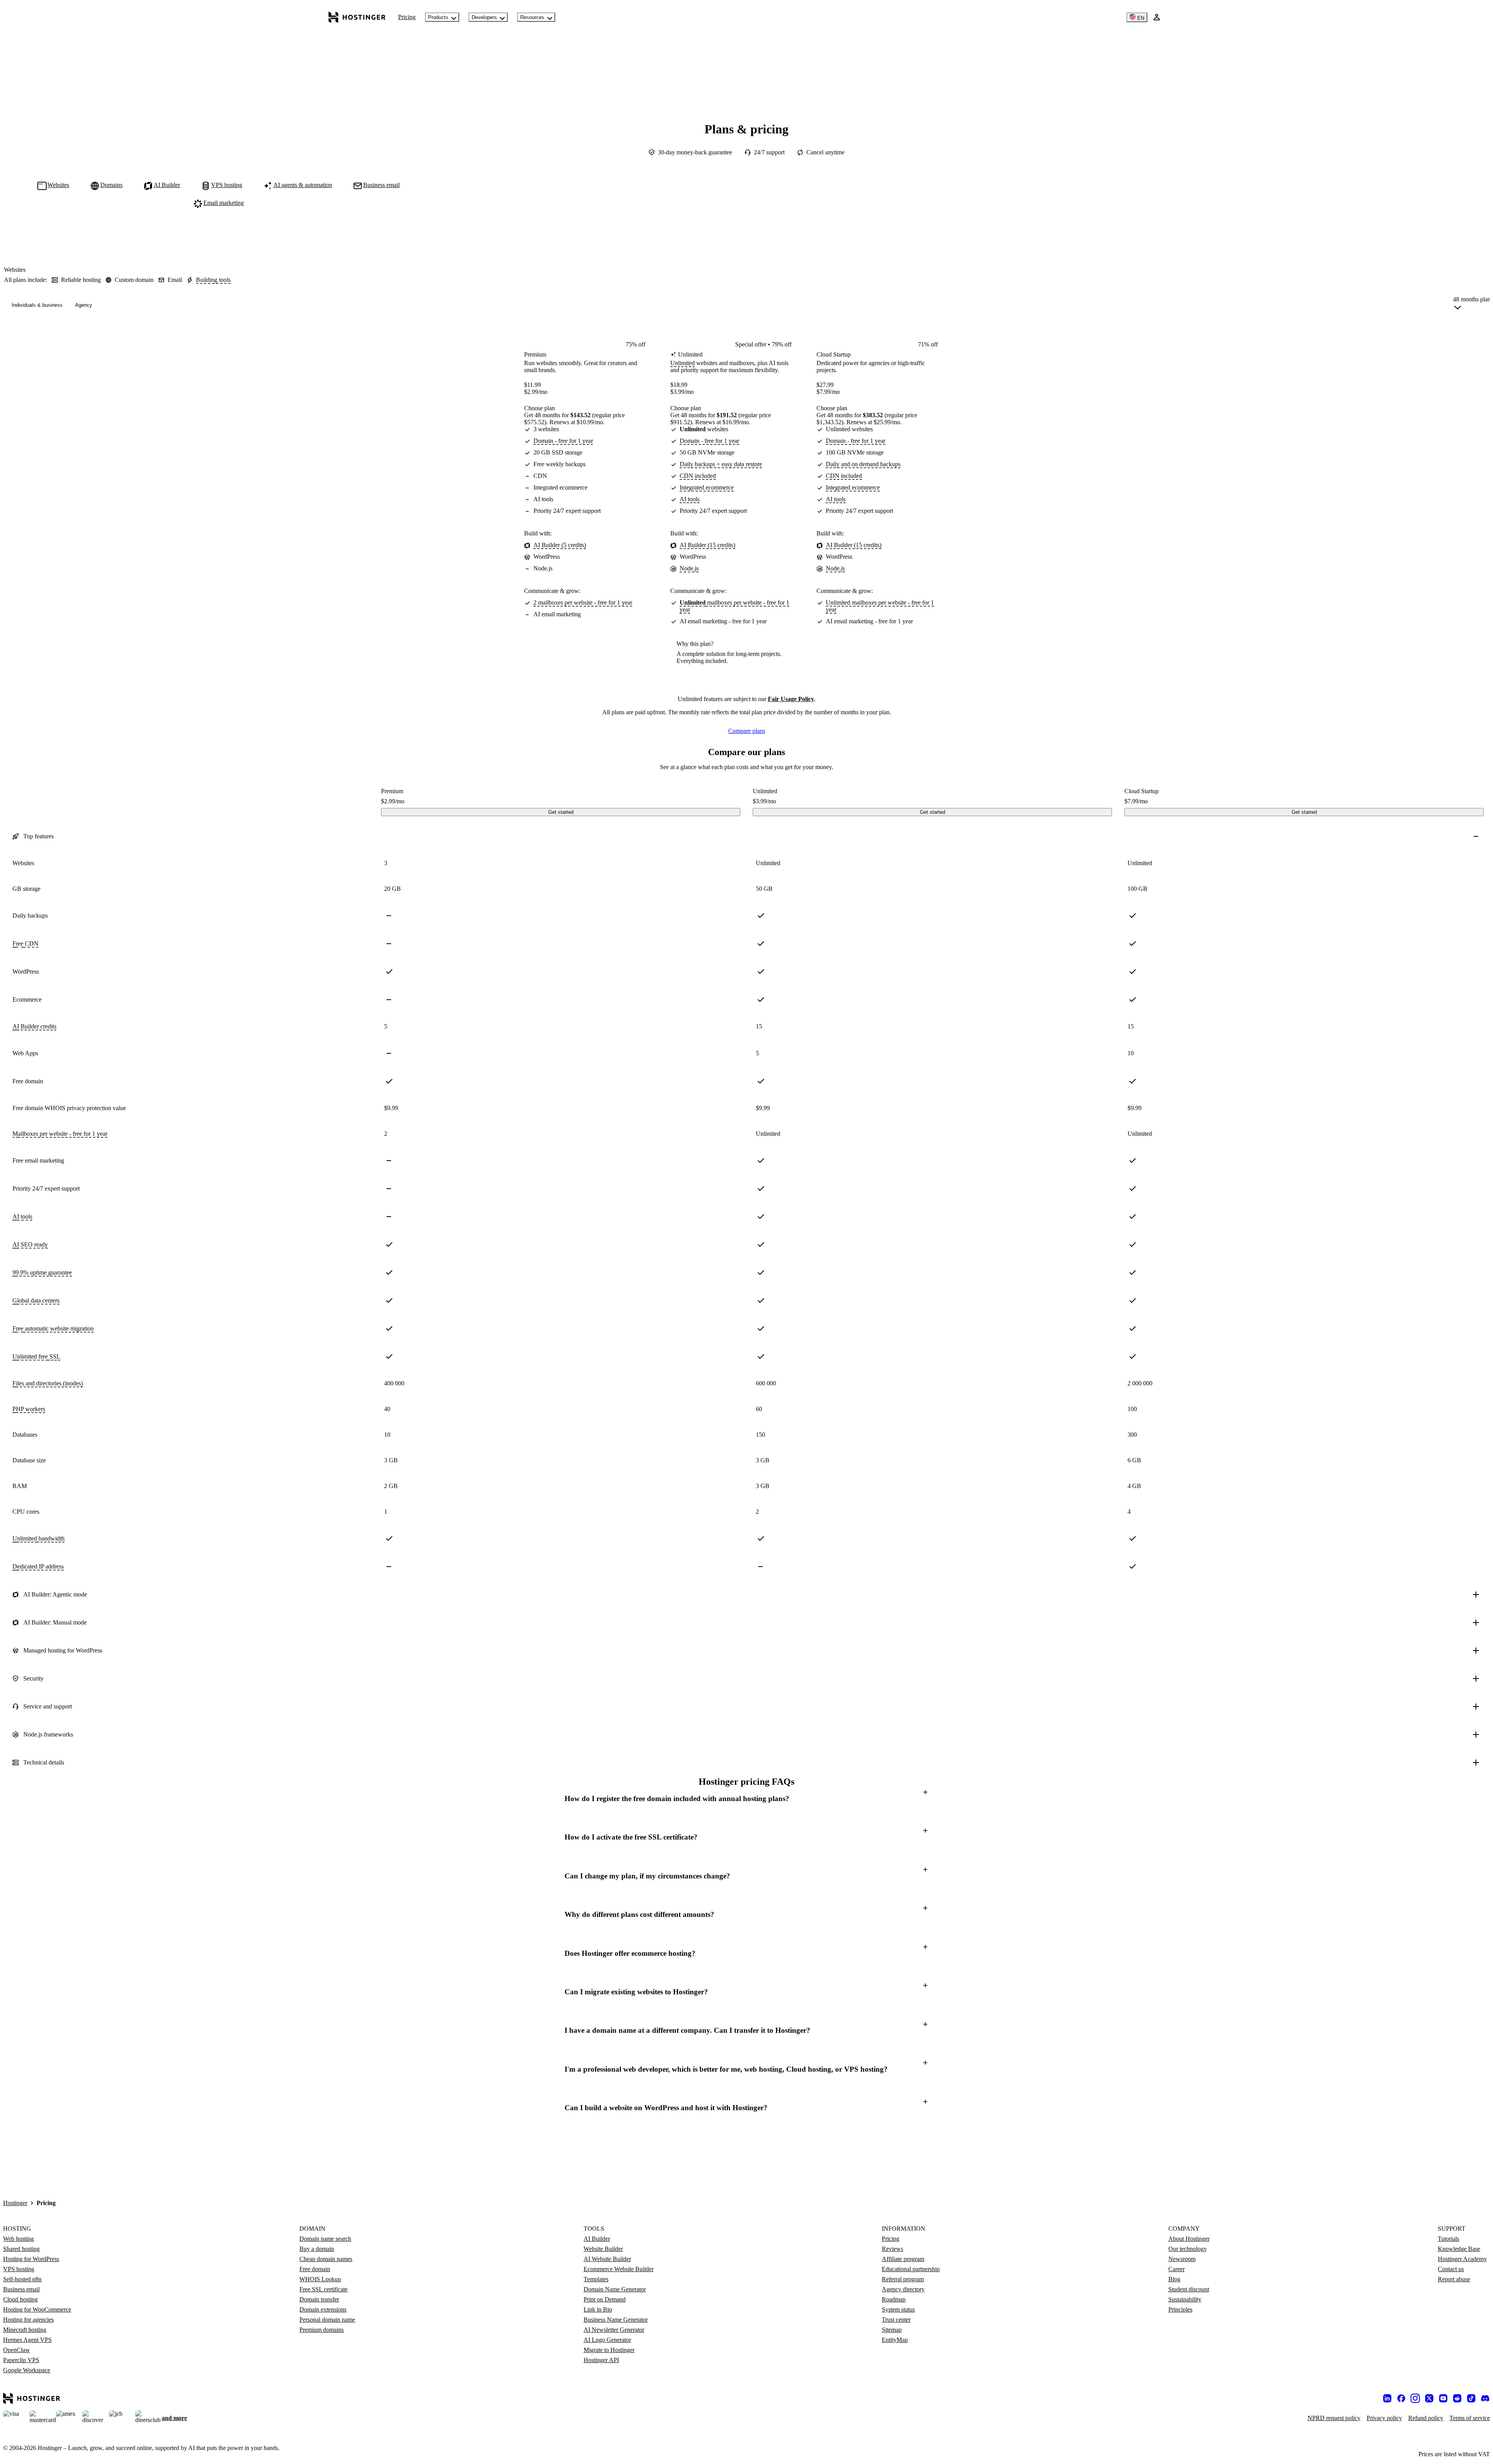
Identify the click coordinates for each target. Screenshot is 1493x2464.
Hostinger (15, 2203)
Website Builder (603, 2249)
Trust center (896, 2320)
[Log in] (1157, 17)
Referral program (903, 2279)
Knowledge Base (1459, 2249)
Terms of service (1470, 2418)
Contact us (1451, 2269)
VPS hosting (19, 2269)
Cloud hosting (20, 2299)
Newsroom (1182, 2259)
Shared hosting (21, 2249)
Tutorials (1448, 2239)
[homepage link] (357, 17)
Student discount (1189, 2289)
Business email (21, 2289)
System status (898, 2309)
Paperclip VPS (21, 2360)
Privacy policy (1384, 2418)
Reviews (892, 2249)
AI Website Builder (607, 2259)
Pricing (407, 17)
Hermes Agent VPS (27, 2340)
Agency (84, 305)
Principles (1180, 2309)
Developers (484, 17)
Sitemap (892, 2330)
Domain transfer (319, 2299)
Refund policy (1426, 2418)
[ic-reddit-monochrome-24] (1457, 2398)
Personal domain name (327, 2320)
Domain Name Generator (615, 2289)
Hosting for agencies (28, 2320)
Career (1177, 2269)
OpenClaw (17, 2350)
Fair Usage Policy (791, 699)
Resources (532, 17)
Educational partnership (911, 2269)
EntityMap (895, 2340)
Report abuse (1454, 2279)
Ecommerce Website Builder (619, 2269)
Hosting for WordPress (31, 2259)
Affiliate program (903, 2259)
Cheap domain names (326, 2259)
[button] (746, 1799)
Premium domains (322, 2330)
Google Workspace (27, 2370)
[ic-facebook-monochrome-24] (1401, 2398)
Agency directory (903, 2289)
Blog (1174, 2279)
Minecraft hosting (25, 2330)
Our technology (1188, 2249)
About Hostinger (1189, 2239)
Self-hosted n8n (22, 2279)
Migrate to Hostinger (609, 2350)
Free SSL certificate (323, 2289)
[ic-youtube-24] (1443, 2398)
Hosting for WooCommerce (37, 2309)
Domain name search (325, 2239)
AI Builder (597, 2239)
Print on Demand (605, 2299)
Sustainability (1185, 2299)
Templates (596, 2279)
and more (174, 2418)
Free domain (315, 2269)
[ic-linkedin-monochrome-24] (1387, 2398)
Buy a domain (317, 2249)
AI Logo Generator (607, 2340)
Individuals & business (37, 305)
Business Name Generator (616, 2320)
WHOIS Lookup (320, 2279)
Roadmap (894, 2299)
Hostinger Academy (1462, 2259)
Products (438, 17)
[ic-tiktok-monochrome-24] (1471, 2398)
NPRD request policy (1334, 2418)
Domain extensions (323, 2309)
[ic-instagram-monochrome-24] (1415, 2398)
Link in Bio (598, 2309)
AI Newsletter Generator (614, 2330)
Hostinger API (601, 2360)
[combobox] (1472, 305)
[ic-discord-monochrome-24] (1485, 2398)
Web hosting (18, 2239)
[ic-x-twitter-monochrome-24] (1429, 2398)
